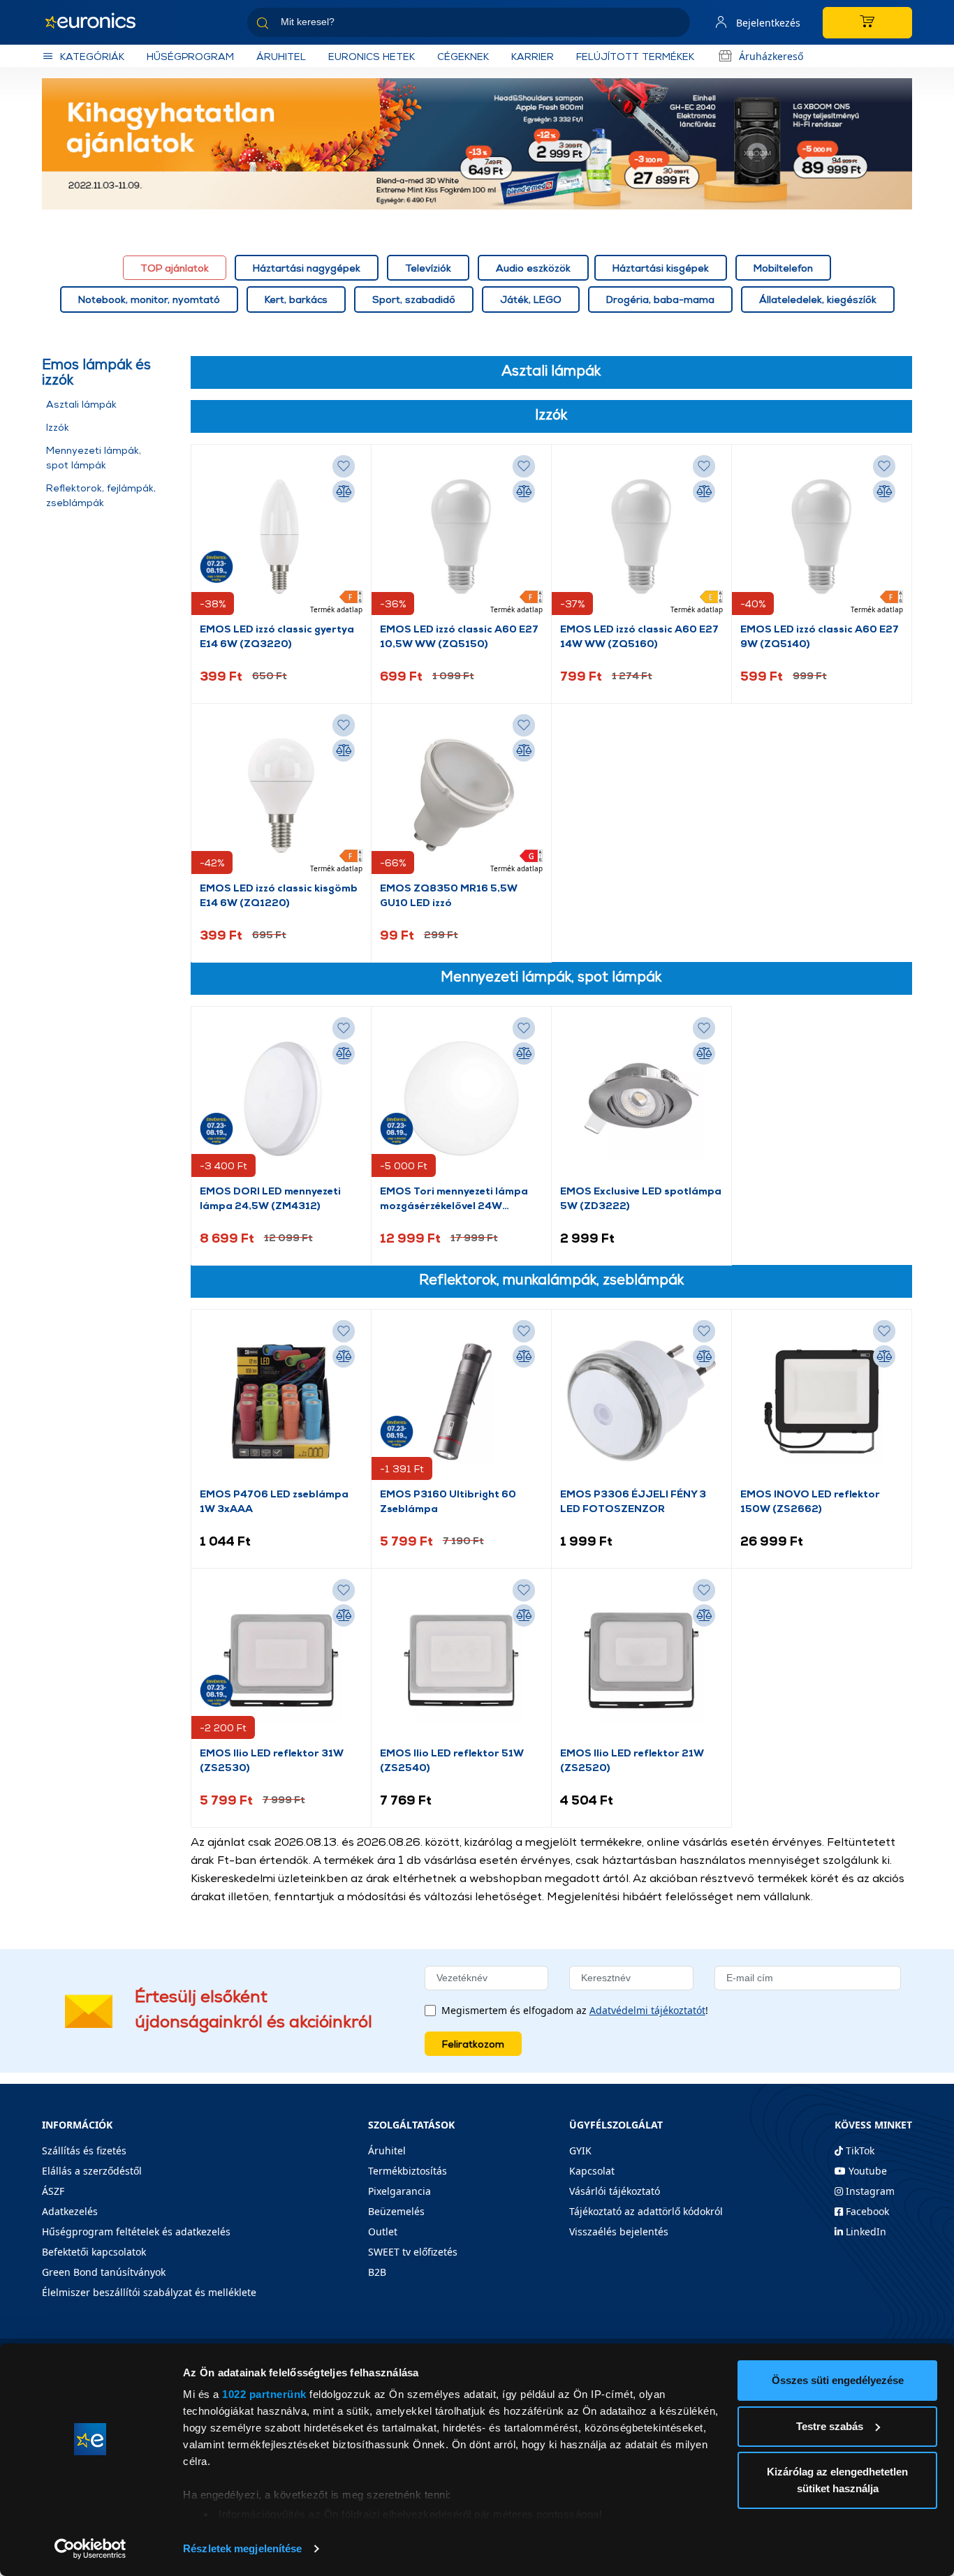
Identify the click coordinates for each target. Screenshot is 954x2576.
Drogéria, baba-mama (660, 299)
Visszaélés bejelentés (619, 2231)
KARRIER (533, 56)
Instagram (869, 2191)
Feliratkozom (473, 2044)
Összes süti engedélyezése (838, 2380)
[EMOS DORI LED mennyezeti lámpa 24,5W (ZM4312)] (281, 1099)
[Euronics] (98, 22)
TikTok (859, 2151)
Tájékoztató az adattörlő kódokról (646, 2211)
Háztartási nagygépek (307, 268)
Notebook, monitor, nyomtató (149, 299)
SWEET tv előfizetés (413, 2252)
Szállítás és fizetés (84, 2151)
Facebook (866, 2211)
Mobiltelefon (783, 268)
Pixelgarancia (399, 2191)
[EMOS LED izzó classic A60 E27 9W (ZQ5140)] (822, 537)
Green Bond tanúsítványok (104, 2272)
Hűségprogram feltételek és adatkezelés (136, 2231)
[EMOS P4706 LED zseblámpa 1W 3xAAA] (281, 1402)
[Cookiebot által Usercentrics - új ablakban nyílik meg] (90, 2549)
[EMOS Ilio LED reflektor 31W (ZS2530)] (281, 1661)
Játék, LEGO (531, 299)
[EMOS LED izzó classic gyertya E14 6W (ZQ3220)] (281, 537)
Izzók (58, 427)
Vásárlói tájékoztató (615, 2191)
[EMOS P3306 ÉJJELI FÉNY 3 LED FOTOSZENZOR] (641, 1402)
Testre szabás (830, 2426)
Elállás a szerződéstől (92, 2171)
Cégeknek (463, 56)
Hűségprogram (190, 56)
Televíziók (428, 268)
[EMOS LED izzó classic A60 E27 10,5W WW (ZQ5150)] (461, 537)
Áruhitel (281, 56)
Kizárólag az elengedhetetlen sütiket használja (837, 2480)
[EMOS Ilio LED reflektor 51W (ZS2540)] (461, 1661)
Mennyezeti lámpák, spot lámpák (94, 457)
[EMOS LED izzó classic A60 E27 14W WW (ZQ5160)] (641, 537)
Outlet (383, 2231)
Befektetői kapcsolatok (94, 2252)
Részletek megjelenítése (242, 2548)
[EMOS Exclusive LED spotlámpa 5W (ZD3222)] (641, 1099)
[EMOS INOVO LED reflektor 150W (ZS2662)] (822, 1402)
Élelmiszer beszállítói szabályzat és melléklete (149, 2292)
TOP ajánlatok (175, 268)
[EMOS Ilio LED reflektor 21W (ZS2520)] (641, 1661)
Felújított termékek (635, 56)
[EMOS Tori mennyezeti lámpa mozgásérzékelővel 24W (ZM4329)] (461, 1099)
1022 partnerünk (264, 2394)
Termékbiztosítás (408, 2171)
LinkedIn (865, 2231)
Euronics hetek (372, 56)
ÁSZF (53, 2191)
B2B (377, 2272)
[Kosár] (867, 23)
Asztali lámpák (81, 404)
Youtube (866, 2171)
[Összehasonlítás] (344, 491)
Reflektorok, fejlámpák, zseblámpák (101, 495)
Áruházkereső (771, 56)
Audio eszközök (533, 268)
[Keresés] (674, 25)
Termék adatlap (336, 609)
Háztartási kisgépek (661, 268)
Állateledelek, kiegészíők (818, 299)
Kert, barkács (296, 299)
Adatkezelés (70, 2211)
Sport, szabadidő (414, 299)
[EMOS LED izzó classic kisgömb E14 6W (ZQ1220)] (281, 796)
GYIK (580, 2151)
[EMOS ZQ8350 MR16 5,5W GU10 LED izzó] (461, 796)
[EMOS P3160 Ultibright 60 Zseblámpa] (461, 1402)
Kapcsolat (592, 2171)
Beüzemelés (396, 2211)
